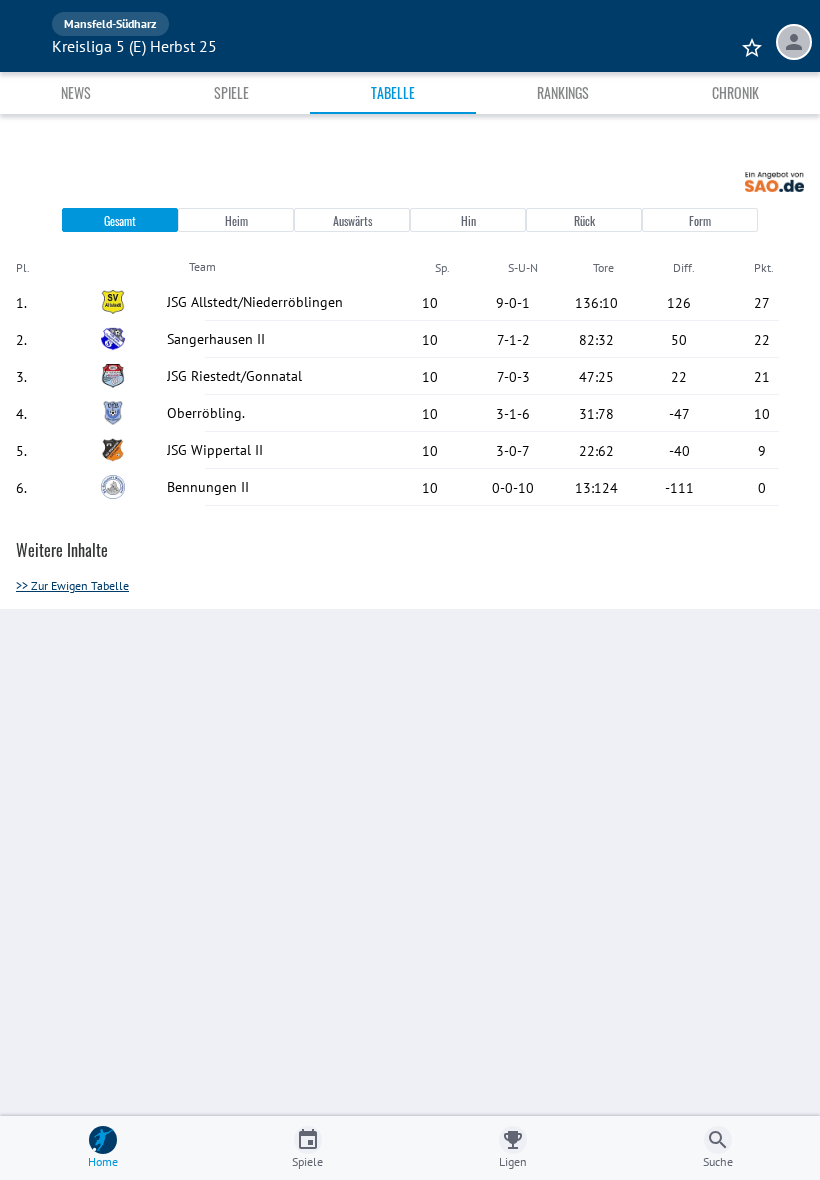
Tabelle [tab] (393, 92)
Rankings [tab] (563, 92)
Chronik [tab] (735, 92)
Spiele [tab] (231, 92)
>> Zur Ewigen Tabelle (72, 585)
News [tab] (76, 92)
